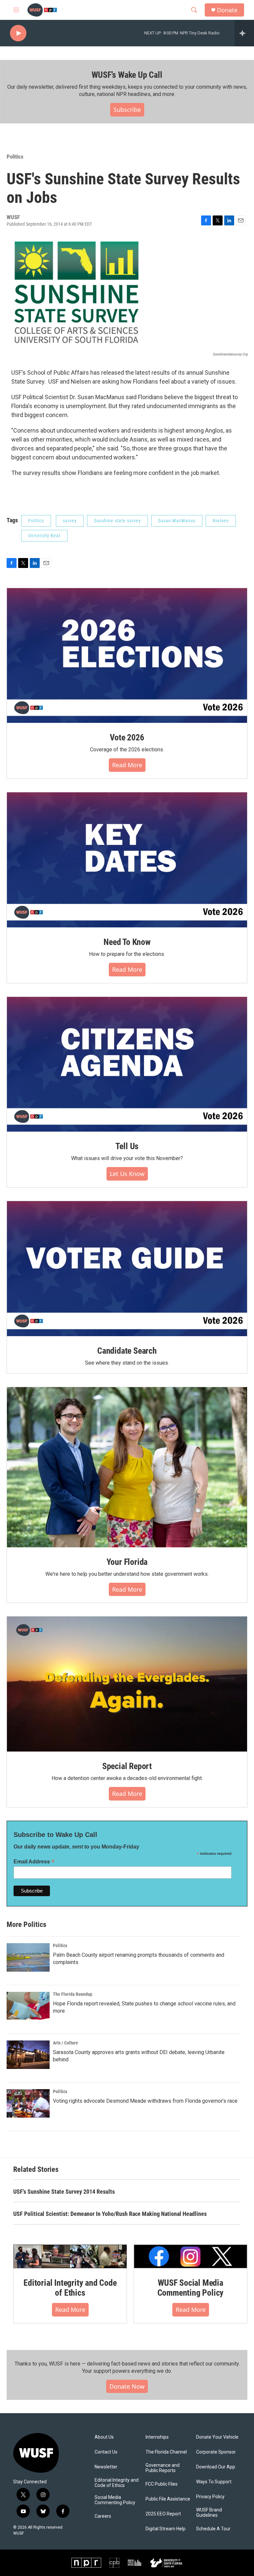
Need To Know (127, 942)
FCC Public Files (162, 2484)
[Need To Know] (127, 860)
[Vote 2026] (127, 656)
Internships (157, 2437)
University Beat (44, 536)
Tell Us (127, 1146)
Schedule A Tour (213, 2529)
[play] (18, 33)
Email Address (34, 1862)
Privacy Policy (210, 2497)
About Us (104, 2437)
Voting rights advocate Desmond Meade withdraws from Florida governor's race (145, 2101)
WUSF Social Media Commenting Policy (191, 2288)
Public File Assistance (168, 2499)
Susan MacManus (177, 521)
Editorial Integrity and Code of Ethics (70, 2288)
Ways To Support (214, 2482)
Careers (103, 2516)
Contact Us (106, 2452)
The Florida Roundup (73, 1994)
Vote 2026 (127, 737)
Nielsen (221, 521)
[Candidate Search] (127, 1269)
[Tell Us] (127, 1064)
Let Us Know (127, 1174)
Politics (15, 157)
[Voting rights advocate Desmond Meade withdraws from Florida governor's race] (28, 2103)
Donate (227, 10)
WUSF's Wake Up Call (127, 75)
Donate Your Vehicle (217, 2437)
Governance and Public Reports (163, 2468)
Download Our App (216, 2467)
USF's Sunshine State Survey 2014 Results (64, 2192)
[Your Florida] (127, 1467)
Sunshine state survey (117, 521)
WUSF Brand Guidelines (209, 2513)
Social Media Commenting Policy (115, 2500)
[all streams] (244, 33)
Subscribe (127, 110)
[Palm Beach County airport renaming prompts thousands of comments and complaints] (28, 1957)
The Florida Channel (166, 2452)
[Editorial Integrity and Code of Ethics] (70, 2256)
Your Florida (127, 1562)
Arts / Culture (65, 2043)
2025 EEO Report (163, 2514)
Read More (127, 765)
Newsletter (106, 2467)
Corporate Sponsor (216, 2452)
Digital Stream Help (166, 2529)
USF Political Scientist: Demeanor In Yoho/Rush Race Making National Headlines (110, 2214)
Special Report (127, 1766)
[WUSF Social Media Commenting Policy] (190, 2256)
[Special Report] (127, 1684)
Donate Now (127, 2386)
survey (70, 521)
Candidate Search (127, 1351)
